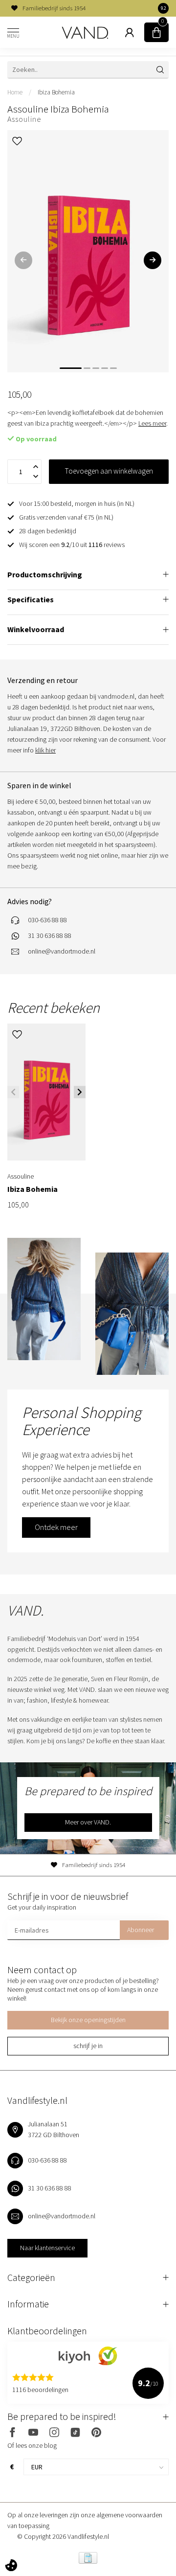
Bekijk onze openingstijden (88, 2020)
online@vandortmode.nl (62, 951)
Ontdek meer (56, 1527)
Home (15, 92)
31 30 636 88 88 (50, 935)
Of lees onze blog (32, 2445)
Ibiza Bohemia (56, 92)
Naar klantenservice (47, 2248)
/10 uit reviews (72, 545)
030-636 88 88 (47, 920)
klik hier (45, 750)
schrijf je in (88, 2046)
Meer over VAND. (88, 1822)
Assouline (24, 119)
